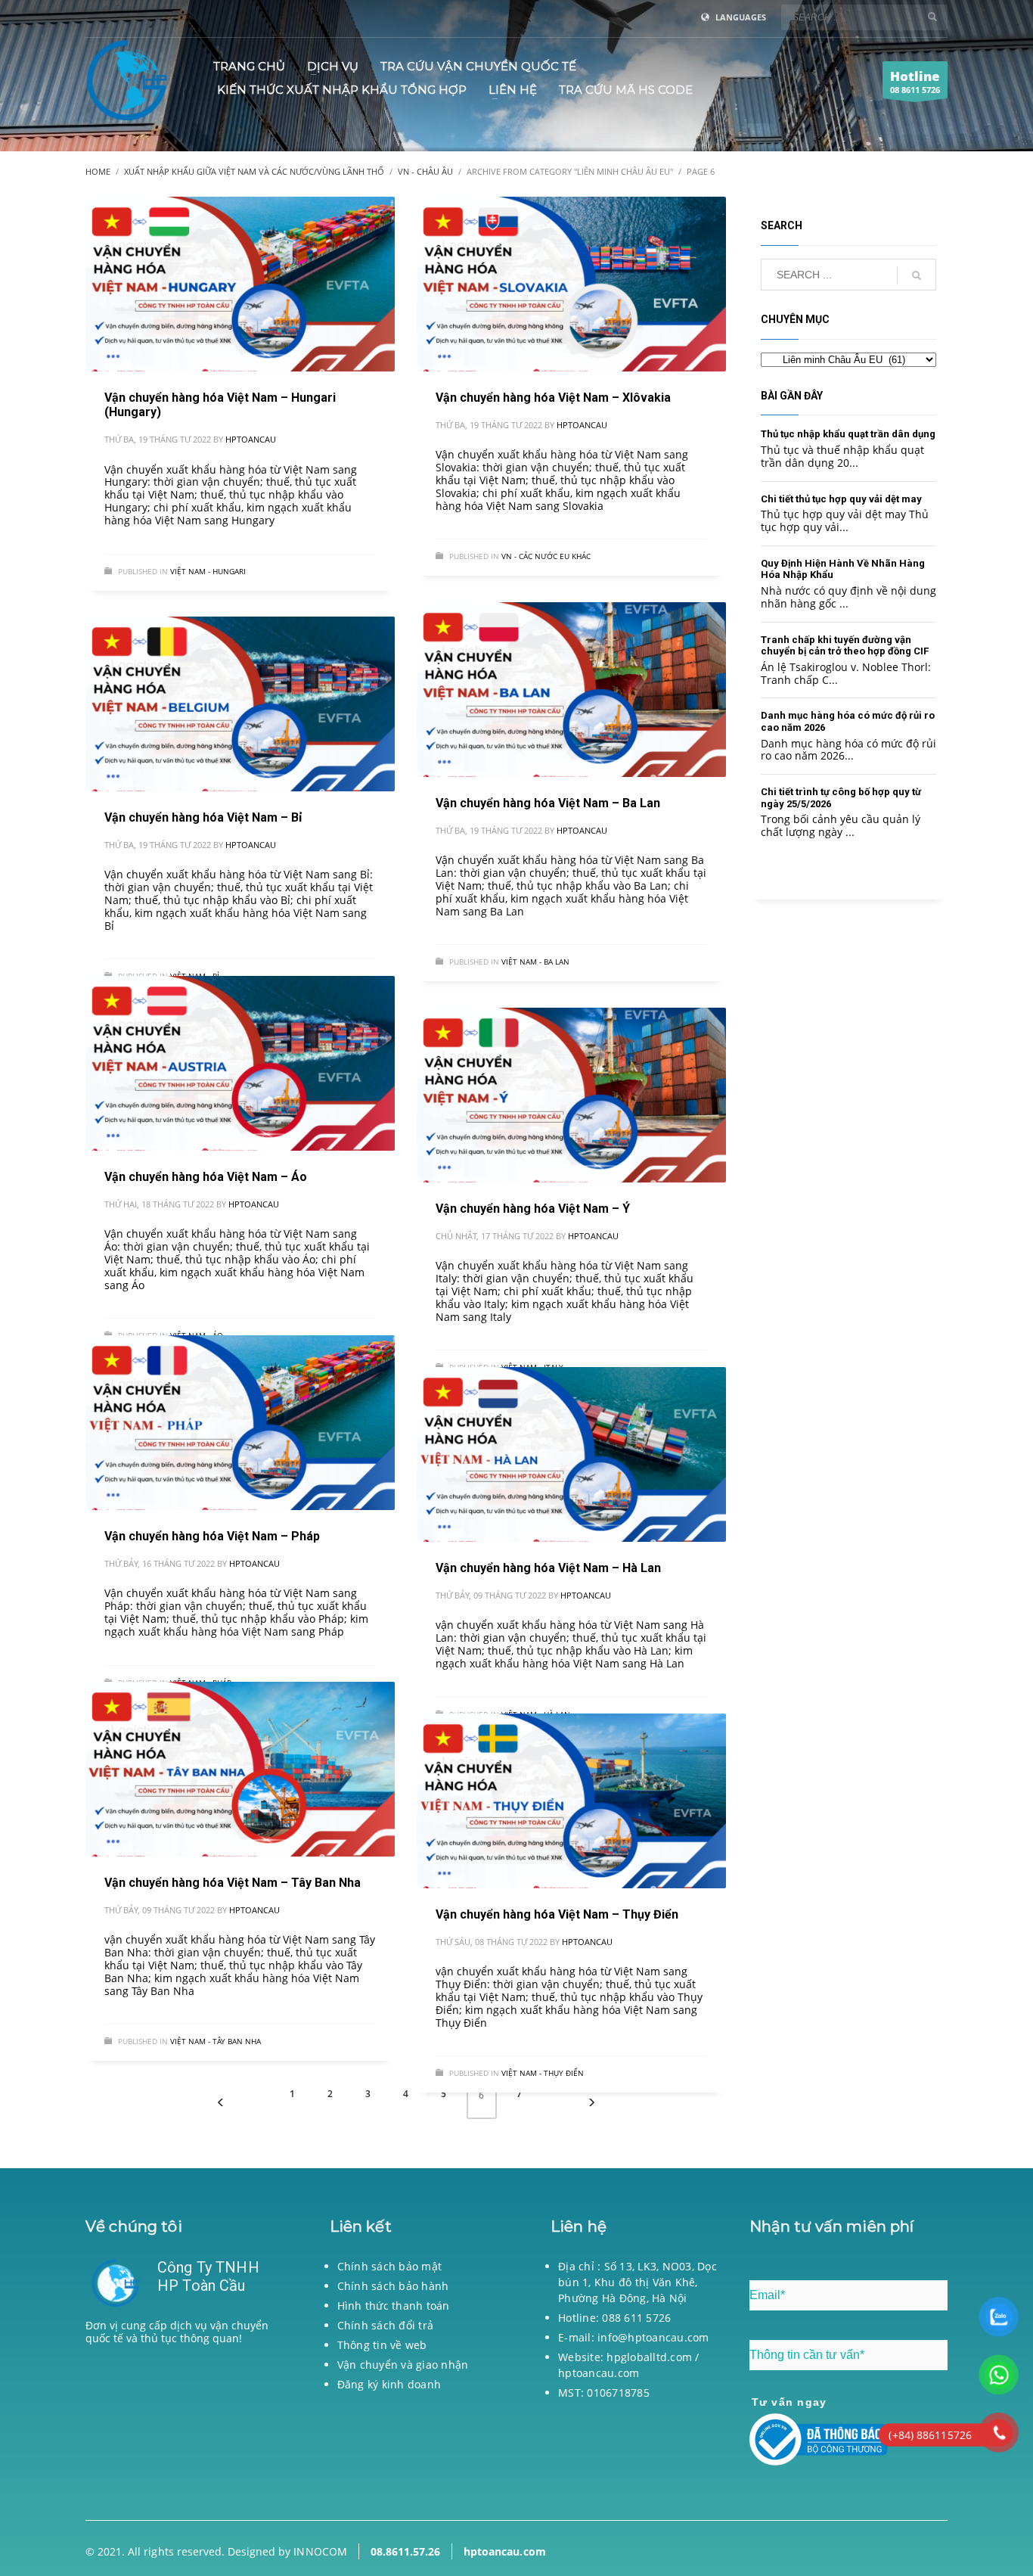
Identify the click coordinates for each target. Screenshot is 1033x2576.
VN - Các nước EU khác (546, 556)
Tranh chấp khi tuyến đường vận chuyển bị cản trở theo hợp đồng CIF (845, 646)
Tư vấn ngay (789, 2402)
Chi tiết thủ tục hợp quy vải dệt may (841, 499)
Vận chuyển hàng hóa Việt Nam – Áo (206, 1177)
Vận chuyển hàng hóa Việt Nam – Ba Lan (548, 803)
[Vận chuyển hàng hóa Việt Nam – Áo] (240, 1064)
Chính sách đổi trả (386, 2325)
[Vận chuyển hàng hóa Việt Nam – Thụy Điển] (571, 1801)
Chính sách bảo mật (390, 2266)
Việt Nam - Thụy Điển (543, 2073)
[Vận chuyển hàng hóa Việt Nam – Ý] (571, 1095)
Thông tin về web (382, 2345)
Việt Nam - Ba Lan (535, 962)
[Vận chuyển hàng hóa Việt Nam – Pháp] (240, 1423)
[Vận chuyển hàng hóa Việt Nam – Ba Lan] (571, 690)
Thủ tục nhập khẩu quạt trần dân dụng (848, 434)
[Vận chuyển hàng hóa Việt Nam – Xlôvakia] (571, 284)
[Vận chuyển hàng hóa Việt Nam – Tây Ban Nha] (240, 1770)
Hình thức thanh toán (394, 2306)
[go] (932, 17)
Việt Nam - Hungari (208, 571)
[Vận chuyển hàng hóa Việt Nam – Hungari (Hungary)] (240, 284)
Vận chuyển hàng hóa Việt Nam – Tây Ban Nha (233, 1883)
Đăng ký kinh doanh (389, 2384)
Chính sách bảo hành (393, 2286)
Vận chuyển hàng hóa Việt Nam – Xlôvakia (553, 398)
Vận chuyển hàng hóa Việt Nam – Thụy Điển (557, 1914)
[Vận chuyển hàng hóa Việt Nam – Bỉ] (240, 704)
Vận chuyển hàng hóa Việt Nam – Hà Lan (548, 1568)
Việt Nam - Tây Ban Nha (216, 2041)
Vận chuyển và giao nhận (403, 2365)
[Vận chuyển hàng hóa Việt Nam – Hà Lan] (571, 1455)
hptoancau (251, 439)
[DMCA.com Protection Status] (185, 2427)
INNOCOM (320, 2551)
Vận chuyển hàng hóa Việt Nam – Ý (533, 1209)
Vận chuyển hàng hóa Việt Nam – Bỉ (203, 817)
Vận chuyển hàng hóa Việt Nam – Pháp (212, 1536)
